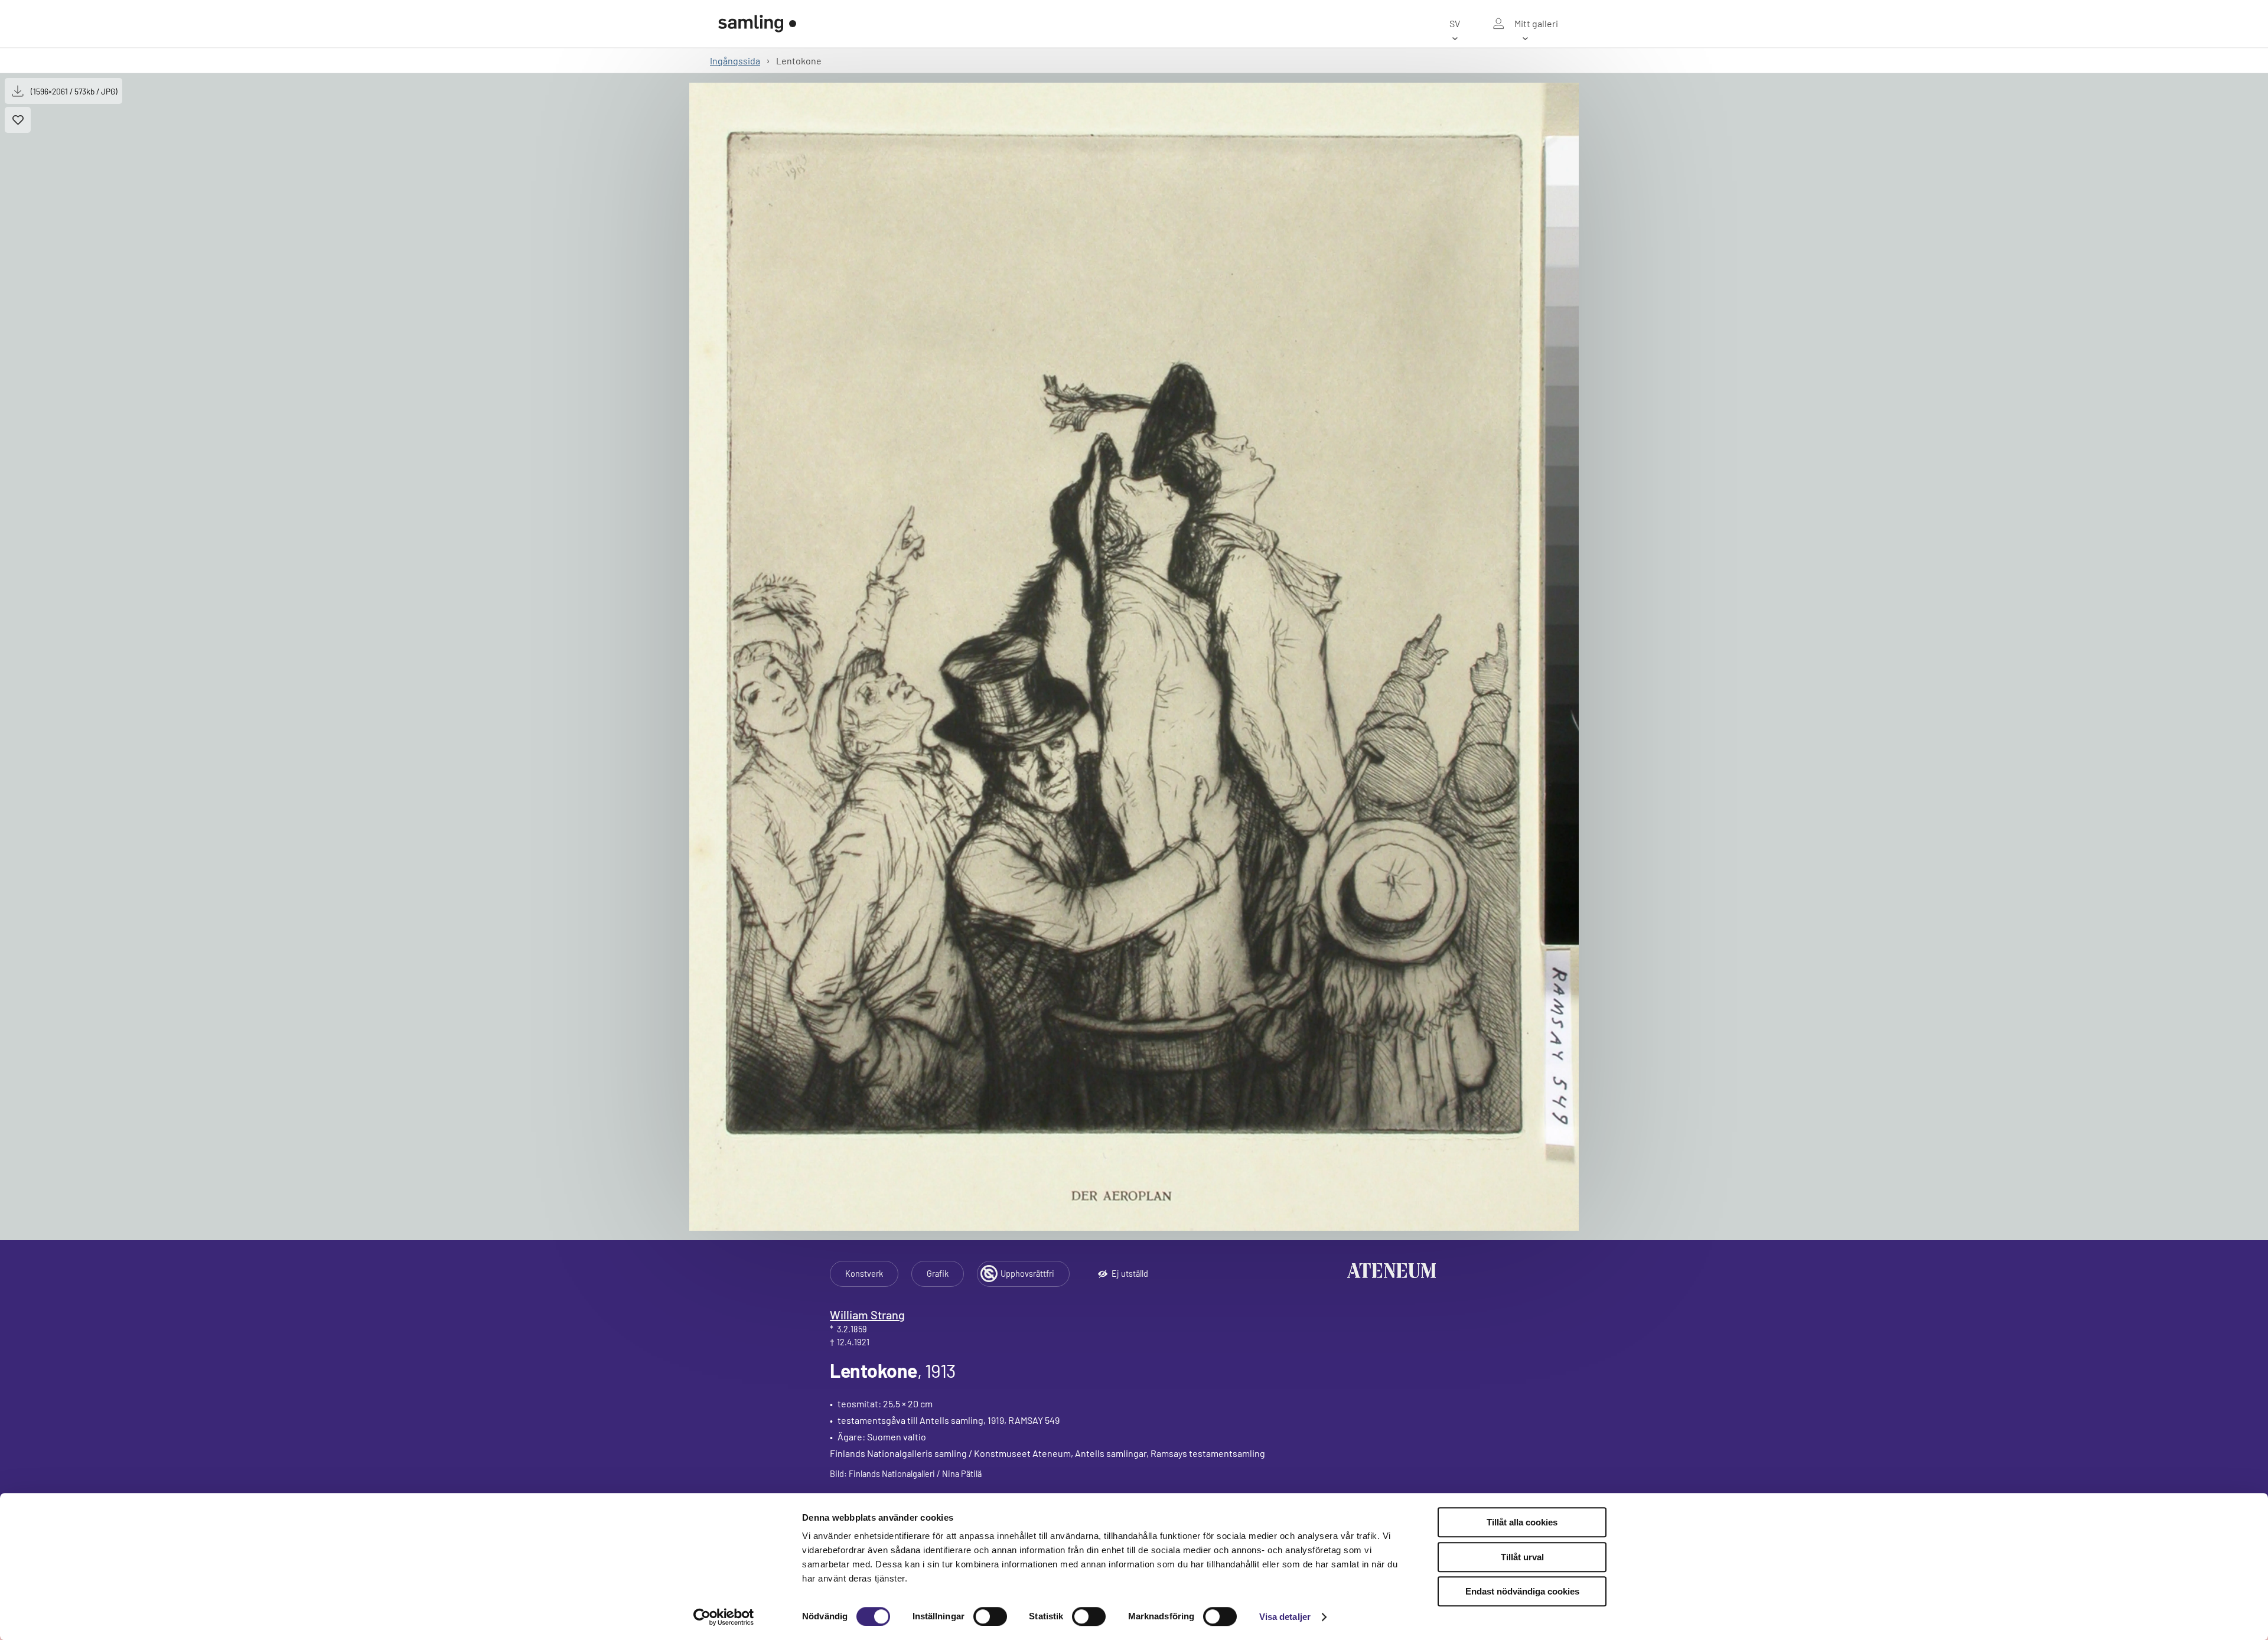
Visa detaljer (1285, 1617)
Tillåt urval (1522, 1557)
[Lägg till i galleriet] (18, 120)
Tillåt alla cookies (1522, 1522)
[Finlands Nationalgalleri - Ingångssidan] (757, 24)
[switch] (990, 1616)
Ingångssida (735, 61)
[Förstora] (1134, 657)
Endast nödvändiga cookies (1522, 1591)
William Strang (867, 1315)
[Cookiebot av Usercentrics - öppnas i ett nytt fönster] (724, 1617)
